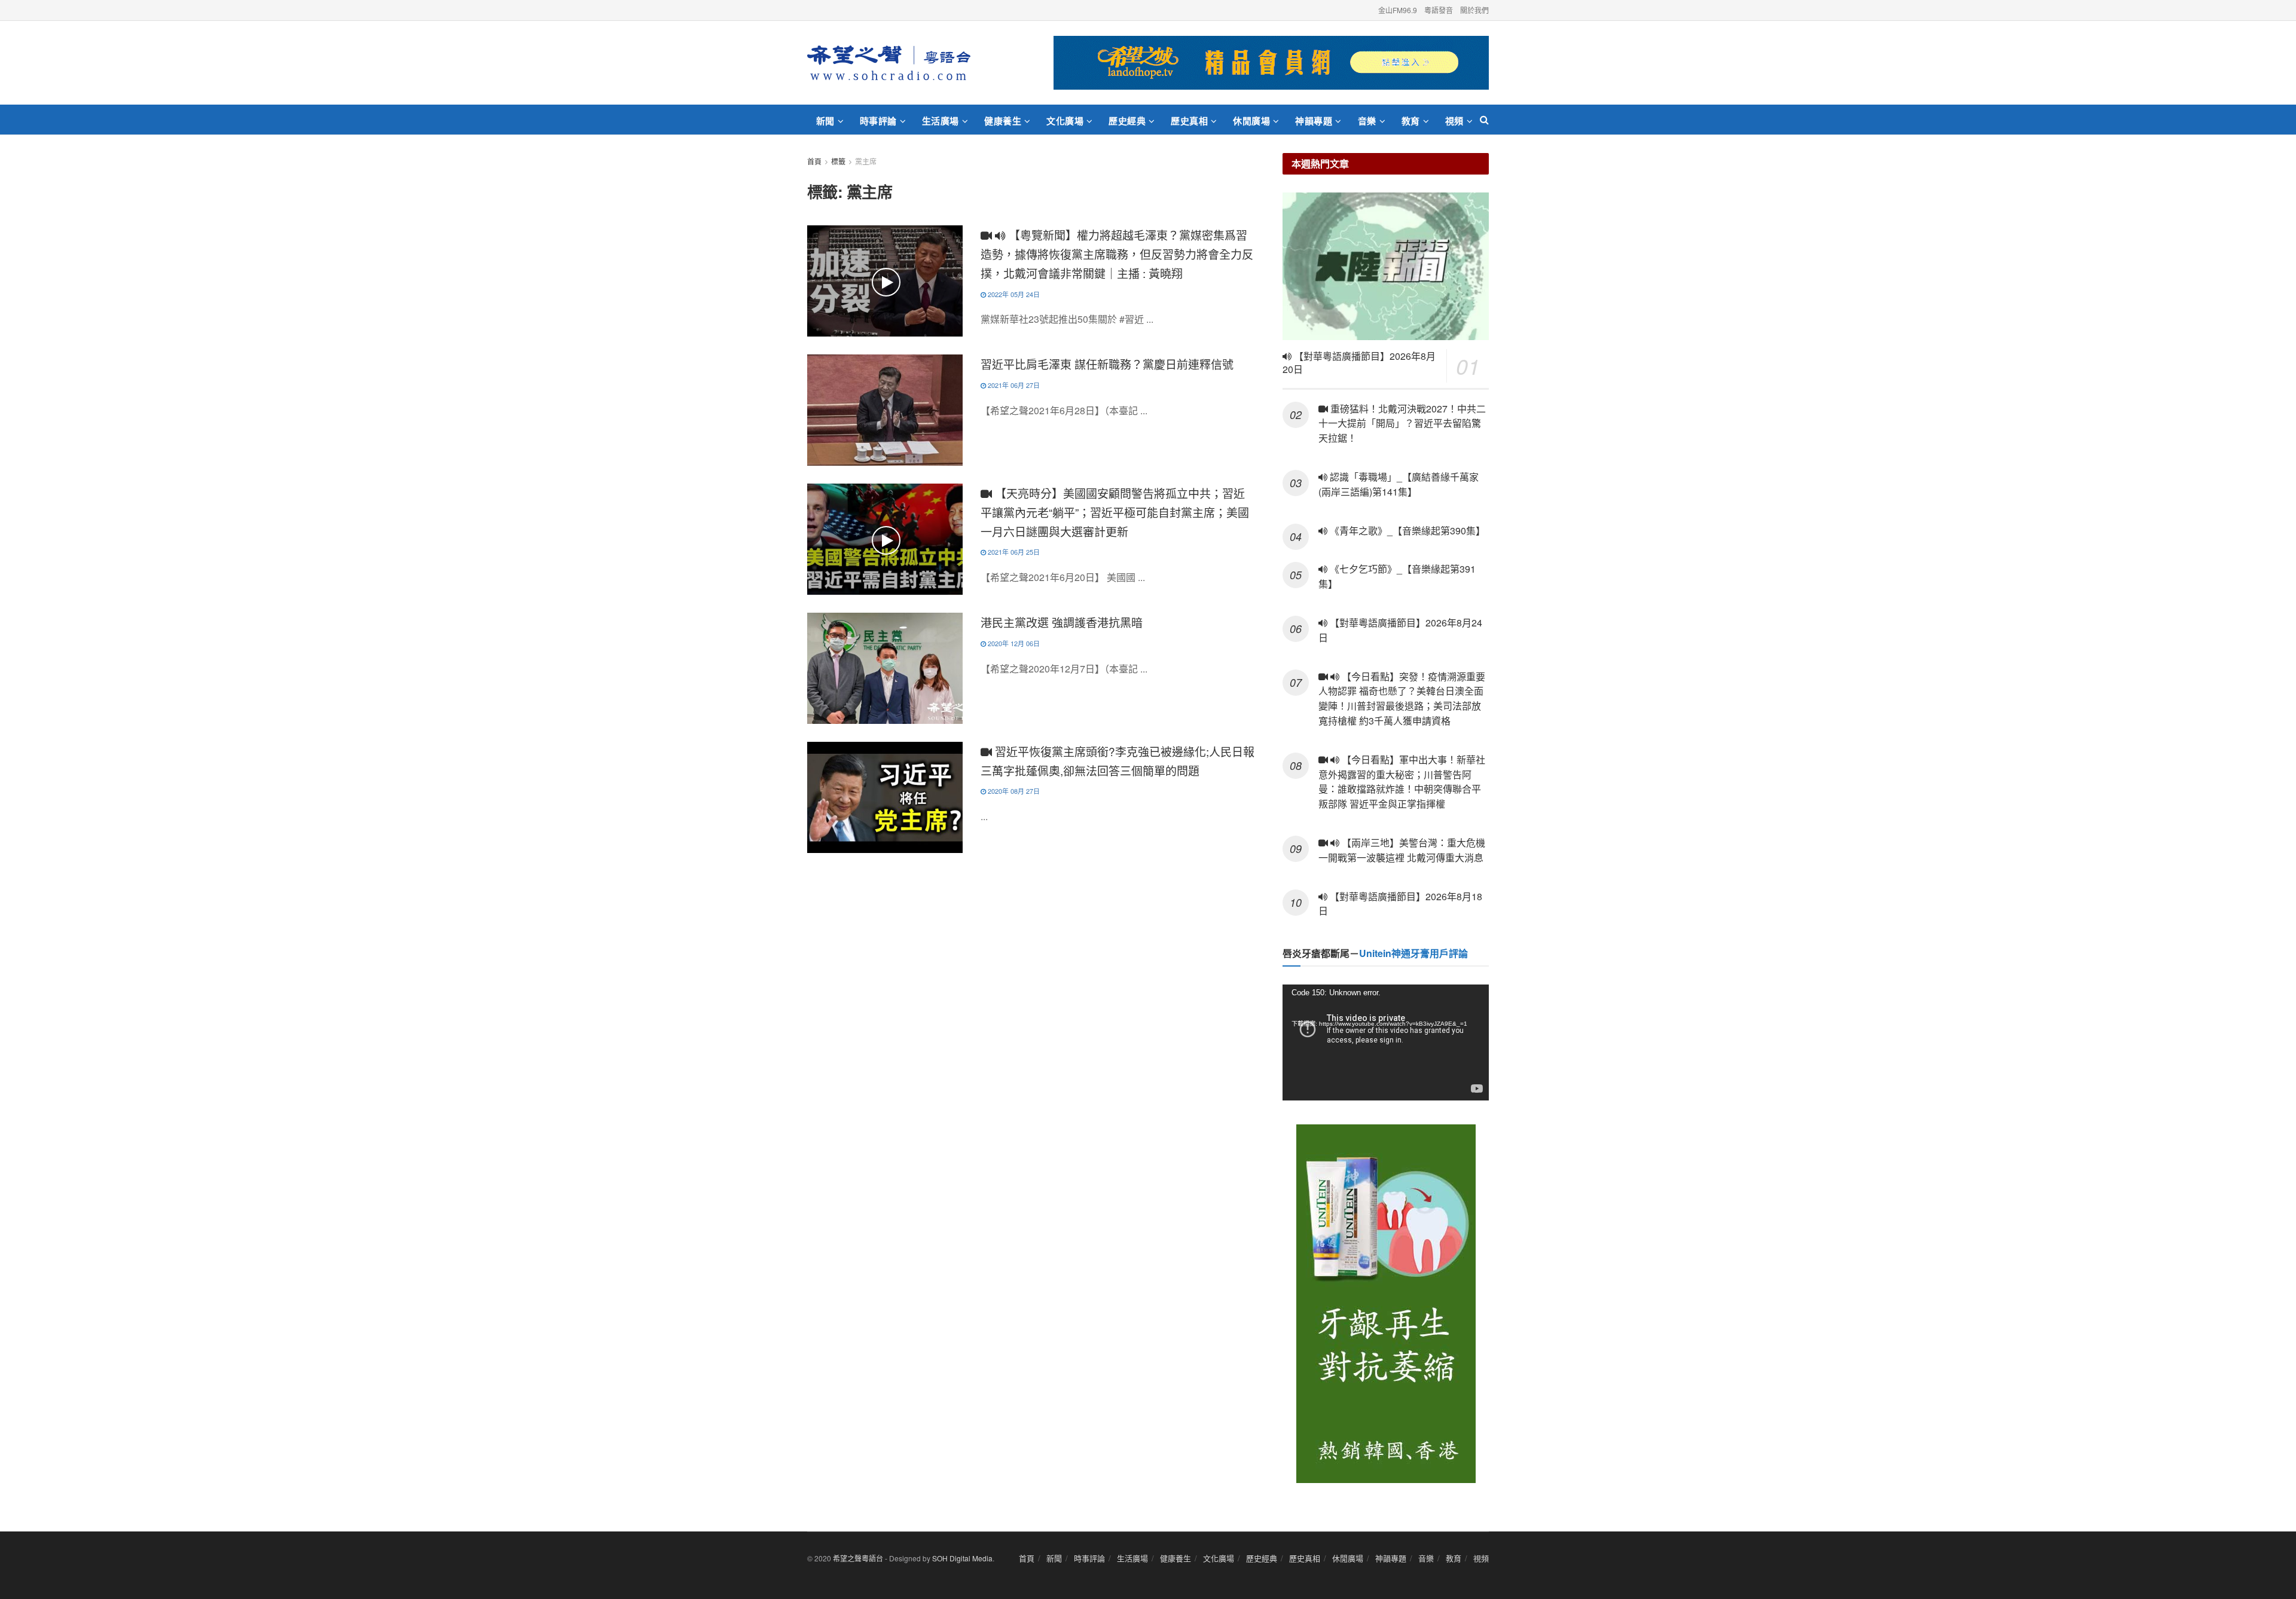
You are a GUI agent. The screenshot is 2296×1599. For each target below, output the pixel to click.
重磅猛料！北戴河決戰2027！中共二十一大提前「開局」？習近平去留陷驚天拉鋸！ (1402, 424)
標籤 (838, 161)
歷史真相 (1189, 121)
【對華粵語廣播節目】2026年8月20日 (1359, 363)
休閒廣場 (1251, 121)
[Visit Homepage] (889, 63)
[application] (1386, 1042)
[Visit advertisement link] (1271, 63)
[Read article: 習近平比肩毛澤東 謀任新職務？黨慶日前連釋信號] (885, 410)
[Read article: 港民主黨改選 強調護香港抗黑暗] (885, 668)
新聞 (825, 121)
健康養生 (1003, 121)
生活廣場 (941, 121)
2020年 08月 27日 (1013, 791)
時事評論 (878, 121)
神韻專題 (1314, 121)
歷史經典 (1127, 121)
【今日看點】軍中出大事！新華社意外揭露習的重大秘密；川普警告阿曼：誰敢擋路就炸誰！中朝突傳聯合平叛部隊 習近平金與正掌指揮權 (1402, 782)
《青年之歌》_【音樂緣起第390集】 (1406, 531)
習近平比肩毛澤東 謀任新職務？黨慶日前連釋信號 (1107, 364)
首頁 (814, 161)
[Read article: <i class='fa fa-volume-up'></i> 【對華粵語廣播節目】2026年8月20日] (1386, 266)
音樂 (1367, 121)
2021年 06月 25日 (1013, 552)
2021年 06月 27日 (1013, 385)
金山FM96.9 (1398, 10)
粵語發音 (1439, 10)
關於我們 (1474, 10)
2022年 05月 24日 (1013, 294)
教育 (1411, 121)
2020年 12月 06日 (1013, 643)
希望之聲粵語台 (858, 1558)
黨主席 (866, 161)
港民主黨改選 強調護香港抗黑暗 (1062, 622)
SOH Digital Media (962, 1558)
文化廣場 (1065, 121)
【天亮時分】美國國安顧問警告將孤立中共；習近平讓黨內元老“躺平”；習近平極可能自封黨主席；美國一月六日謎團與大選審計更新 (1115, 512)
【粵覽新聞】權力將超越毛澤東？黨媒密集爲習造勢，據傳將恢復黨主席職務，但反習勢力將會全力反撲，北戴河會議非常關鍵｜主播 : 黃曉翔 (1117, 254)
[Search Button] (1484, 120)
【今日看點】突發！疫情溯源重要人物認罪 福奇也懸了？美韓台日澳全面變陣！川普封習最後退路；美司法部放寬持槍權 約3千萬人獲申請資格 (1402, 698)
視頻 (1454, 121)
